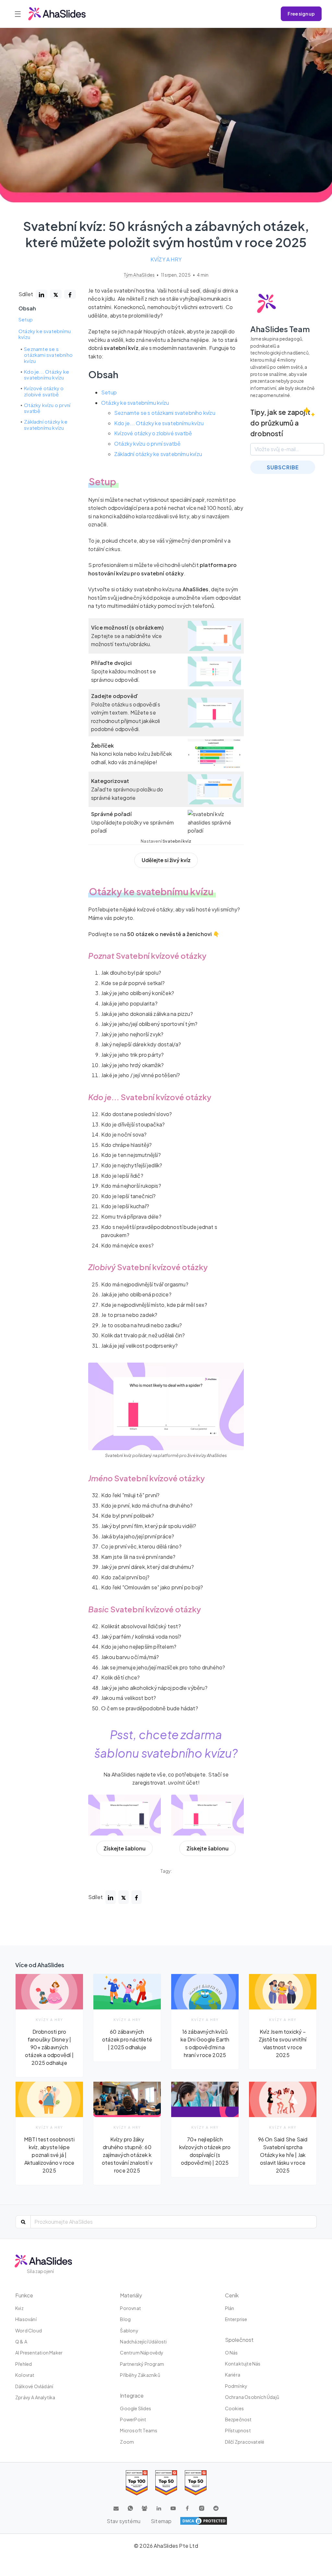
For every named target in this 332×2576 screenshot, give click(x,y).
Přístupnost (238, 2430)
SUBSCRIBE (283, 467)
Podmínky (236, 2386)
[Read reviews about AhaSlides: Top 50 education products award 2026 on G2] (166, 2483)
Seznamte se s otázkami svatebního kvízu (48, 355)
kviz (19, 2308)
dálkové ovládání (34, 2386)
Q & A (21, 2341)
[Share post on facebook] (70, 294)
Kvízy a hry (166, 259)
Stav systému (124, 2521)
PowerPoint (133, 2419)
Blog (125, 2319)
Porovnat (130, 2308)
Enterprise (236, 2319)
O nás (231, 2353)
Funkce (24, 2295)
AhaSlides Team (280, 329)
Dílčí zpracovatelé (245, 2442)
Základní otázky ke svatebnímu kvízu (46, 425)
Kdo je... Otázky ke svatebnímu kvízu (47, 375)
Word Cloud (29, 2330)
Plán (230, 2308)
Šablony (129, 2330)
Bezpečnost (238, 2419)
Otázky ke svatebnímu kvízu (45, 334)
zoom (127, 2442)
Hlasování (26, 2319)
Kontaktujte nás (243, 2364)
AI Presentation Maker (39, 2353)
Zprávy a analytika (35, 2397)
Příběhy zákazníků (140, 2375)
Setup (26, 319)
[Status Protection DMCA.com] (204, 2521)
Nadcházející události (143, 2341)
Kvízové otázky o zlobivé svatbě (44, 391)
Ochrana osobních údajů (252, 2397)
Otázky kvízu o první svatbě (47, 408)
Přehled (24, 2364)
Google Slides (136, 2408)
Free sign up (301, 14)
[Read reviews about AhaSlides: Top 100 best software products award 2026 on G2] (137, 2483)
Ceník (232, 2295)
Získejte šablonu (124, 1848)
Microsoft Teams (139, 2430)
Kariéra (233, 2375)
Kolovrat (25, 2375)
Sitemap (161, 2521)
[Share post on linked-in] (41, 294)
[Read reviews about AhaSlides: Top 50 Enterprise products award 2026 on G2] (196, 2483)
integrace (132, 2395)
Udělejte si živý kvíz (166, 860)
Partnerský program (142, 2364)
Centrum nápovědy (142, 2353)
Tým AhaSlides (140, 275)
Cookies (234, 2408)
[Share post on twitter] (56, 294)
